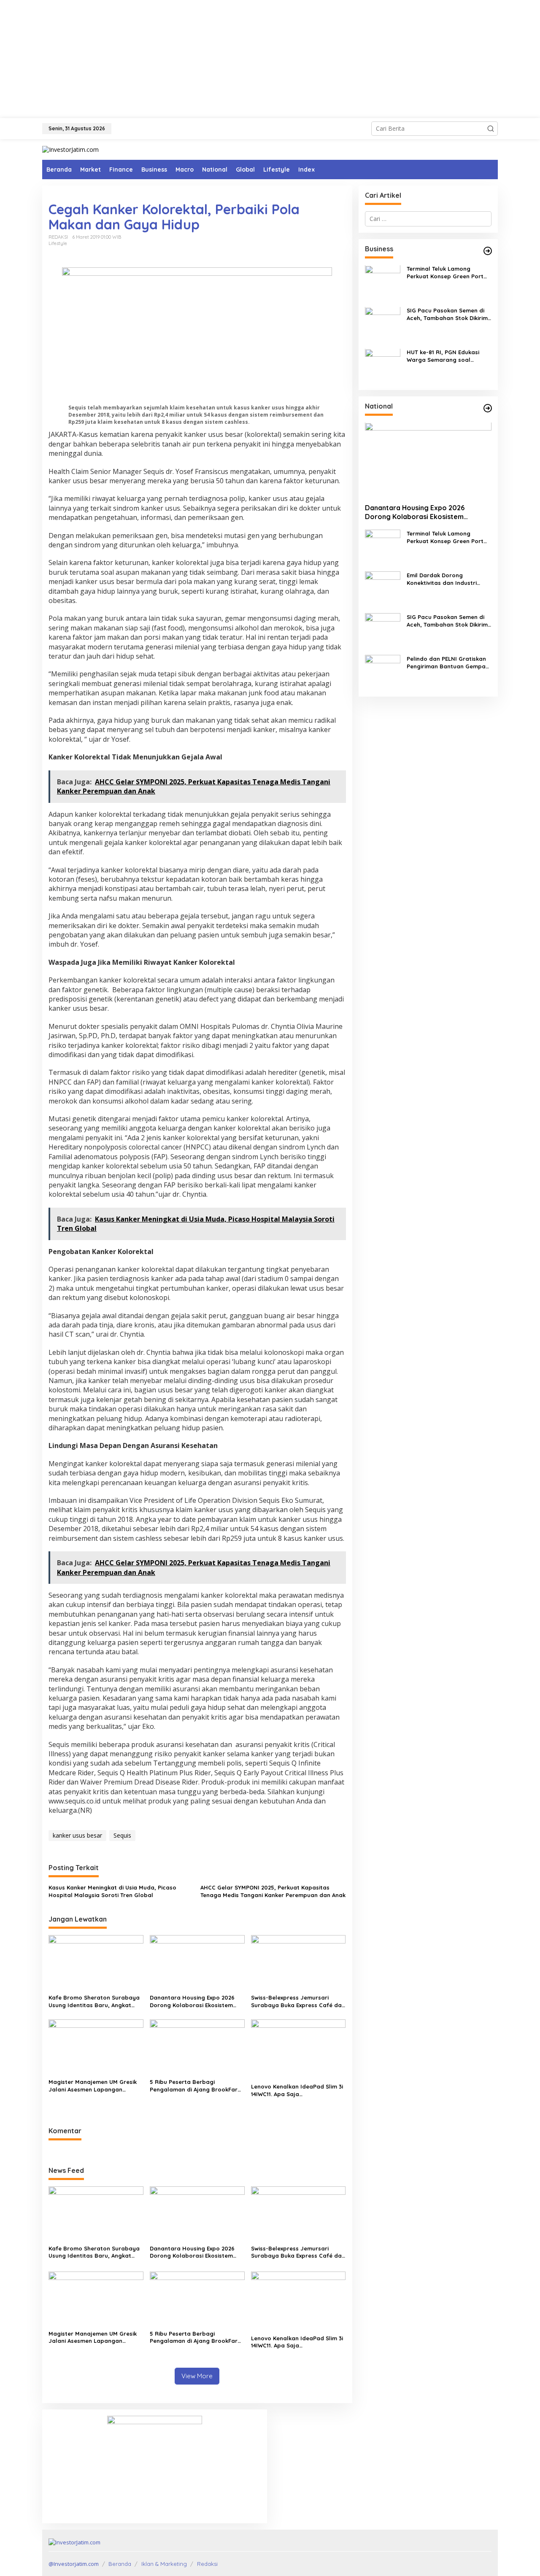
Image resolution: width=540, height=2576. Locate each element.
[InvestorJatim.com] (70, 149)
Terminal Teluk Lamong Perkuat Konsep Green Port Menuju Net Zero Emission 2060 (445, 273)
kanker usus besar (77, 1835)
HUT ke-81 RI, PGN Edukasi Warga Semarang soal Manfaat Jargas (443, 357)
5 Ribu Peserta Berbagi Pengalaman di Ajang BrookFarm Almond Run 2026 (196, 2086)
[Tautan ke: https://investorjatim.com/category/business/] (488, 251)
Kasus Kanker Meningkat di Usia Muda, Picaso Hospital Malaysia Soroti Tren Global (112, 1891)
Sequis (122, 1835)
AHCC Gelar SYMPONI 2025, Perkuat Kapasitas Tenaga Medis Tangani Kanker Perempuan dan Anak (273, 1891)
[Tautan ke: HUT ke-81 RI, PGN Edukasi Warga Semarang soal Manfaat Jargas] (383, 365)
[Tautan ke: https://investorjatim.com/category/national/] (488, 408)
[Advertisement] (270, 59)
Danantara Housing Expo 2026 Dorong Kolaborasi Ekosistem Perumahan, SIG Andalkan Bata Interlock (194, 2001)
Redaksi (207, 2564)
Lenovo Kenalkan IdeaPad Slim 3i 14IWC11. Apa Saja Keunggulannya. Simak (297, 2090)
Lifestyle (58, 243)
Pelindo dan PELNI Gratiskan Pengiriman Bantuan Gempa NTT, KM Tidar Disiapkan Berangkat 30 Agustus (446, 663)
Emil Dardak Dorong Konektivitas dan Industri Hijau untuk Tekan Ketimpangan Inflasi (442, 579)
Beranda (120, 2564)
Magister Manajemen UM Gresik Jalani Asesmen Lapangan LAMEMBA (93, 2086)
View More (197, 2376)
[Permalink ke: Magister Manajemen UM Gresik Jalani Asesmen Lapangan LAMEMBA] (96, 2047)
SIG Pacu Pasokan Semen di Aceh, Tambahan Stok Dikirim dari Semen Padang (447, 315)
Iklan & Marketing (164, 2564)
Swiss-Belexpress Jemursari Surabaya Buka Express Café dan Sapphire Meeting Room (298, 2001)
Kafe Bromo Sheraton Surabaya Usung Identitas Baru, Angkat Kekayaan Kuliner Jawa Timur (94, 2001)
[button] (491, 129)
